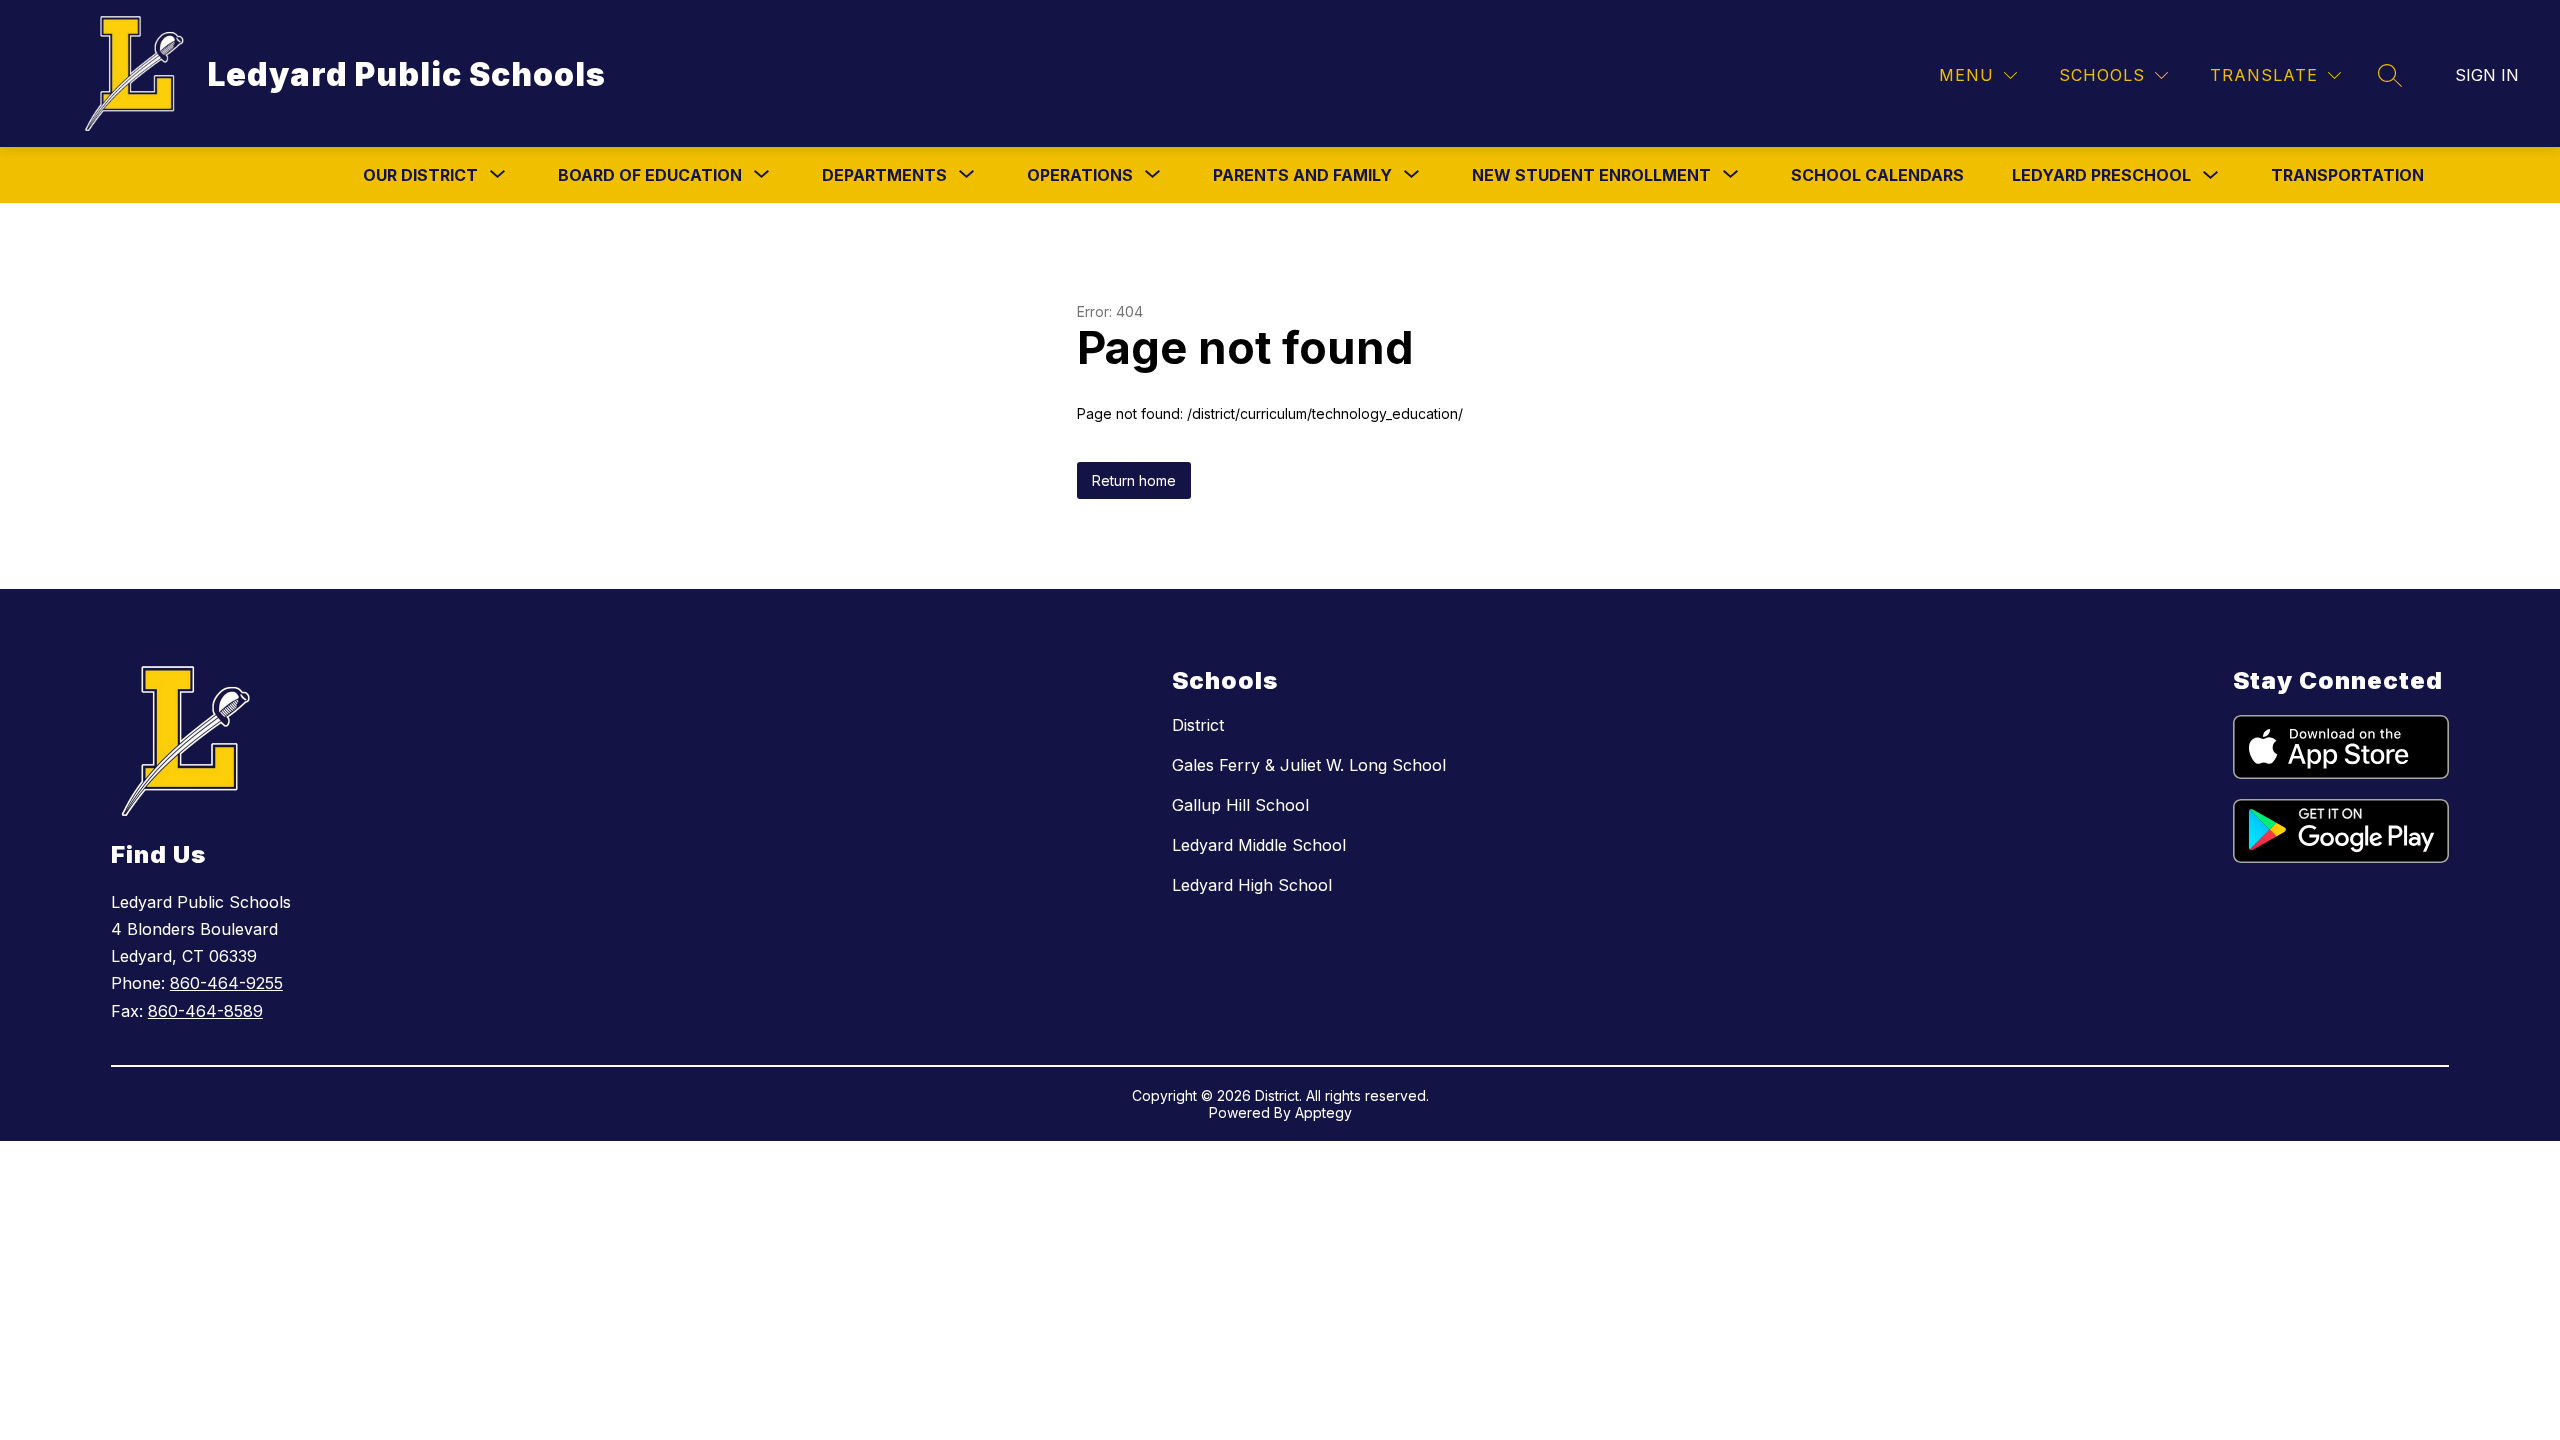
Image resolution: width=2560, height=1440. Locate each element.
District (1198, 725)
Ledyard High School (1252, 885)
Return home (1134, 480)
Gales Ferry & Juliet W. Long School (1309, 765)
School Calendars (1877, 175)
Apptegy (1323, 1112)
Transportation (2347, 175)
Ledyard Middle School (1259, 845)
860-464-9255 (226, 983)
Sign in (2487, 75)
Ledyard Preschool (2101, 175)
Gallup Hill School (1240, 805)
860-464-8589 (205, 1011)
